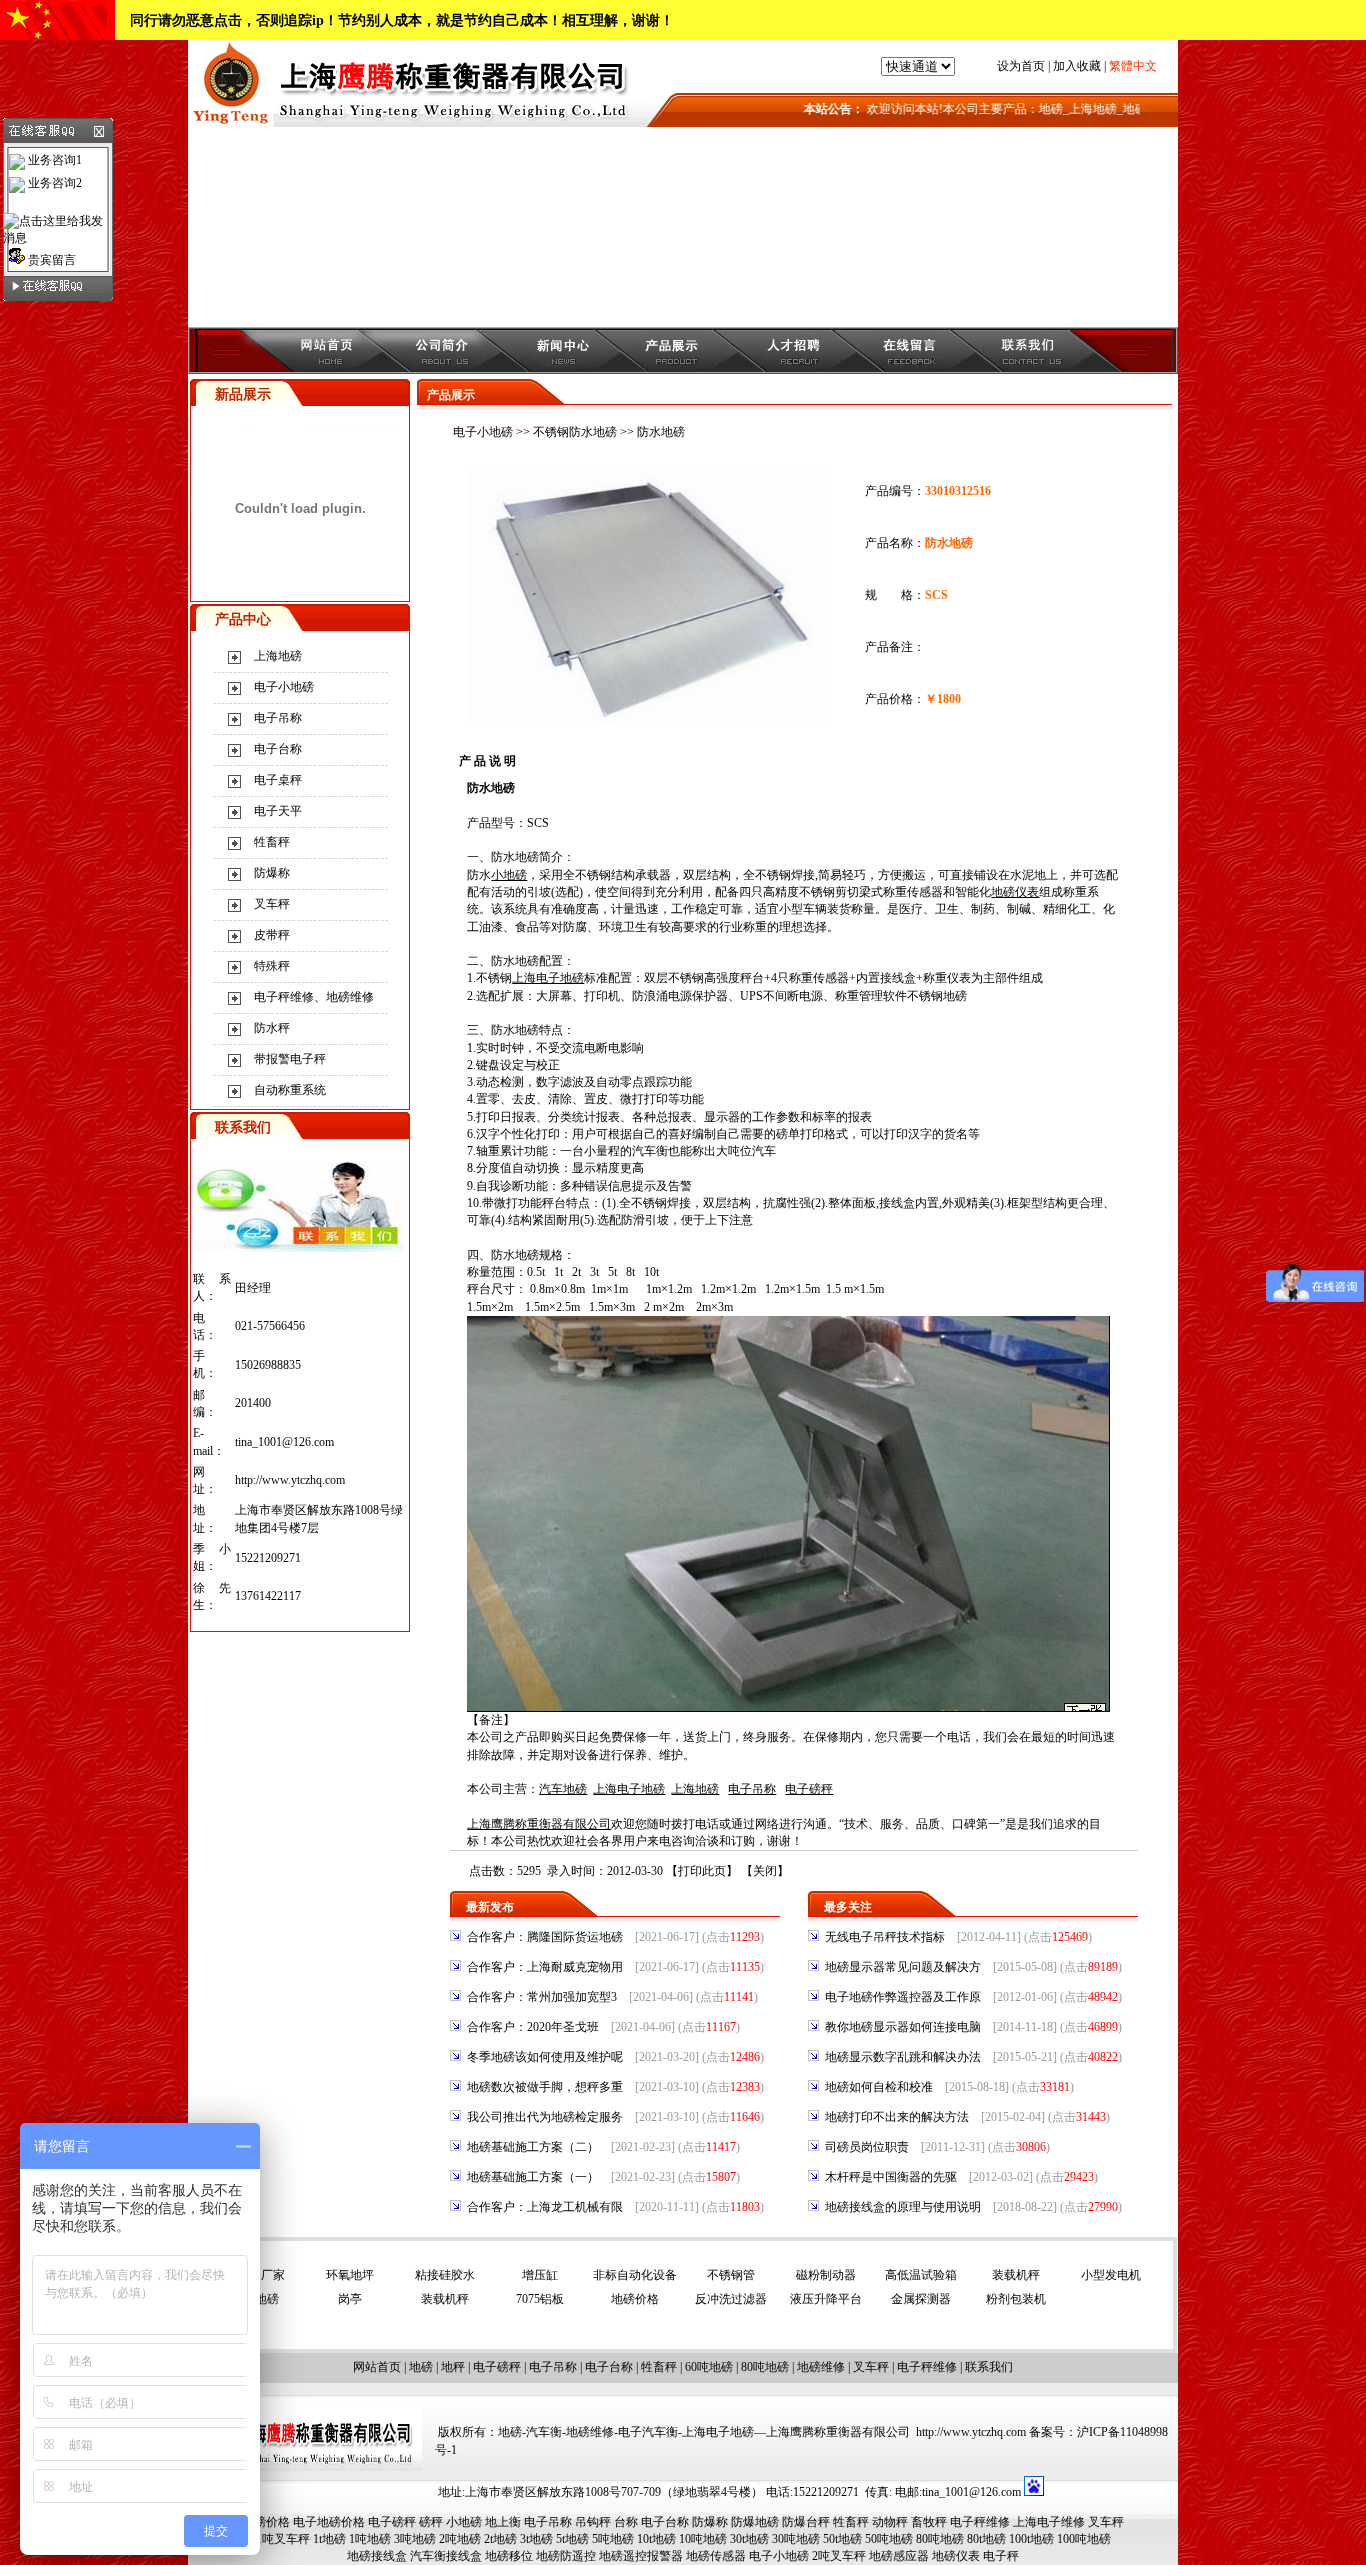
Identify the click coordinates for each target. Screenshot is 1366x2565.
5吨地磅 (613, 2539)
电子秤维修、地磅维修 (314, 997)
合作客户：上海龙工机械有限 (545, 2207)
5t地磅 (572, 2539)
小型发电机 (1111, 2275)
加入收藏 (1077, 66)
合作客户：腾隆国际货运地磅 (545, 1937)
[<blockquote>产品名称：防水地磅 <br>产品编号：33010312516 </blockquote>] (646, 722)
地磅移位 (509, 2556)
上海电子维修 (1049, 2522)
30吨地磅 (796, 2539)
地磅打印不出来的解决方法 (897, 2117)
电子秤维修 (927, 2367)
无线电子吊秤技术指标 (885, 1937)
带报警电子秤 (290, 1059)
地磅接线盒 (377, 2556)
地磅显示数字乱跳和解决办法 (903, 2057)
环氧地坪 (350, 2275)
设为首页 (1021, 66)
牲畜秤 (272, 842)
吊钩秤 (593, 2522)
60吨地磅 (709, 2367)
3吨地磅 (415, 2539)
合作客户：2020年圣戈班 (533, 2027)
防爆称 (272, 873)
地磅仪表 (956, 2556)
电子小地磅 (284, 687)
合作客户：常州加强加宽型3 (542, 1997)
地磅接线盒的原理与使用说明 (903, 2207)
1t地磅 (329, 2539)
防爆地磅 (755, 2522)
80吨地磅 (765, 2367)
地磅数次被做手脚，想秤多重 (545, 2087)
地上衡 (503, 2522)
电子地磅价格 (329, 2522)
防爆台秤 (806, 2522)
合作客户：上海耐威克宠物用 (545, 1967)
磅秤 (431, 2522)
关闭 (765, 1871)
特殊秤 (272, 966)
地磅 (421, 2367)
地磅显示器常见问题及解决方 (903, 1967)
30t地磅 (749, 2539)
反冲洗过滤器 (731, 2299)
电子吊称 (278, 718)
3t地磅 (536, 2539)
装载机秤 (1016, 2275)
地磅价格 (635, 2299)
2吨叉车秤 (839, 2556)
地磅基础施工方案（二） (533, 2147)
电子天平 (278, 811)
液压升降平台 (826, 2299)
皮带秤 (272, 935)
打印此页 (702, 1871)
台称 (626, 2522)
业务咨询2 (53, 183)
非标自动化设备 (635, 2275)
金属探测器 (921, 2299)
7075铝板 (540, 2299)
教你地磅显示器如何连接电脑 (903, 2027)
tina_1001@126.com (284, 1442)
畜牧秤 (929, 2522)
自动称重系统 (290, 1090)
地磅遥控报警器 (641, 2556)
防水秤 (272, 1028)
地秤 (453, 2367)
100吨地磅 (1084, 2539)
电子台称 (278, 749)
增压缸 (540, 2275)
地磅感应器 (899, 2556)
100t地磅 (1031, 2539)
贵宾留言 (50, 260)
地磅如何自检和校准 (879, 2087)
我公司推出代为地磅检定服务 (545, 2117)
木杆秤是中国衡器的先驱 (891, 2177)
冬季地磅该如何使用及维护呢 (545, 2057)
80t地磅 (986, 2539)
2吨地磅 (460, 2539)
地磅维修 (821, 2367)
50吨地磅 (889, 2539)
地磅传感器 (716, 2556)
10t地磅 (656, 2539)
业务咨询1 (53, 160)
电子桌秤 (278, 780)
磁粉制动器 (826, 2275)
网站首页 (377, 2367)
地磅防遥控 (566, 2556)
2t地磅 (500, 2539)
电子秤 (1001, 2556)
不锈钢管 (731, 2275)
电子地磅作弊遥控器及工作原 (903, 1997)
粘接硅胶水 (445, 2275)
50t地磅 (842, 2539)
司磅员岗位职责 (867, 2147)
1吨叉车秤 (283, 2539)
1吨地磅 (370, 2539)
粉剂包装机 (1016, 2299)
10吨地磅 (703, 2539)
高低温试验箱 (921, 2275)
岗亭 (350, 2299)
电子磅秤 (497, 2367)
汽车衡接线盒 (446, 2556)
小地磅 (464, 2522)
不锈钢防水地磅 (575, 432)
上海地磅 (278, 656)
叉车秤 (272, 904)
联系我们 (989, 2367)
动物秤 (890, 2522)
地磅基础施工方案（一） (533, 2177)
